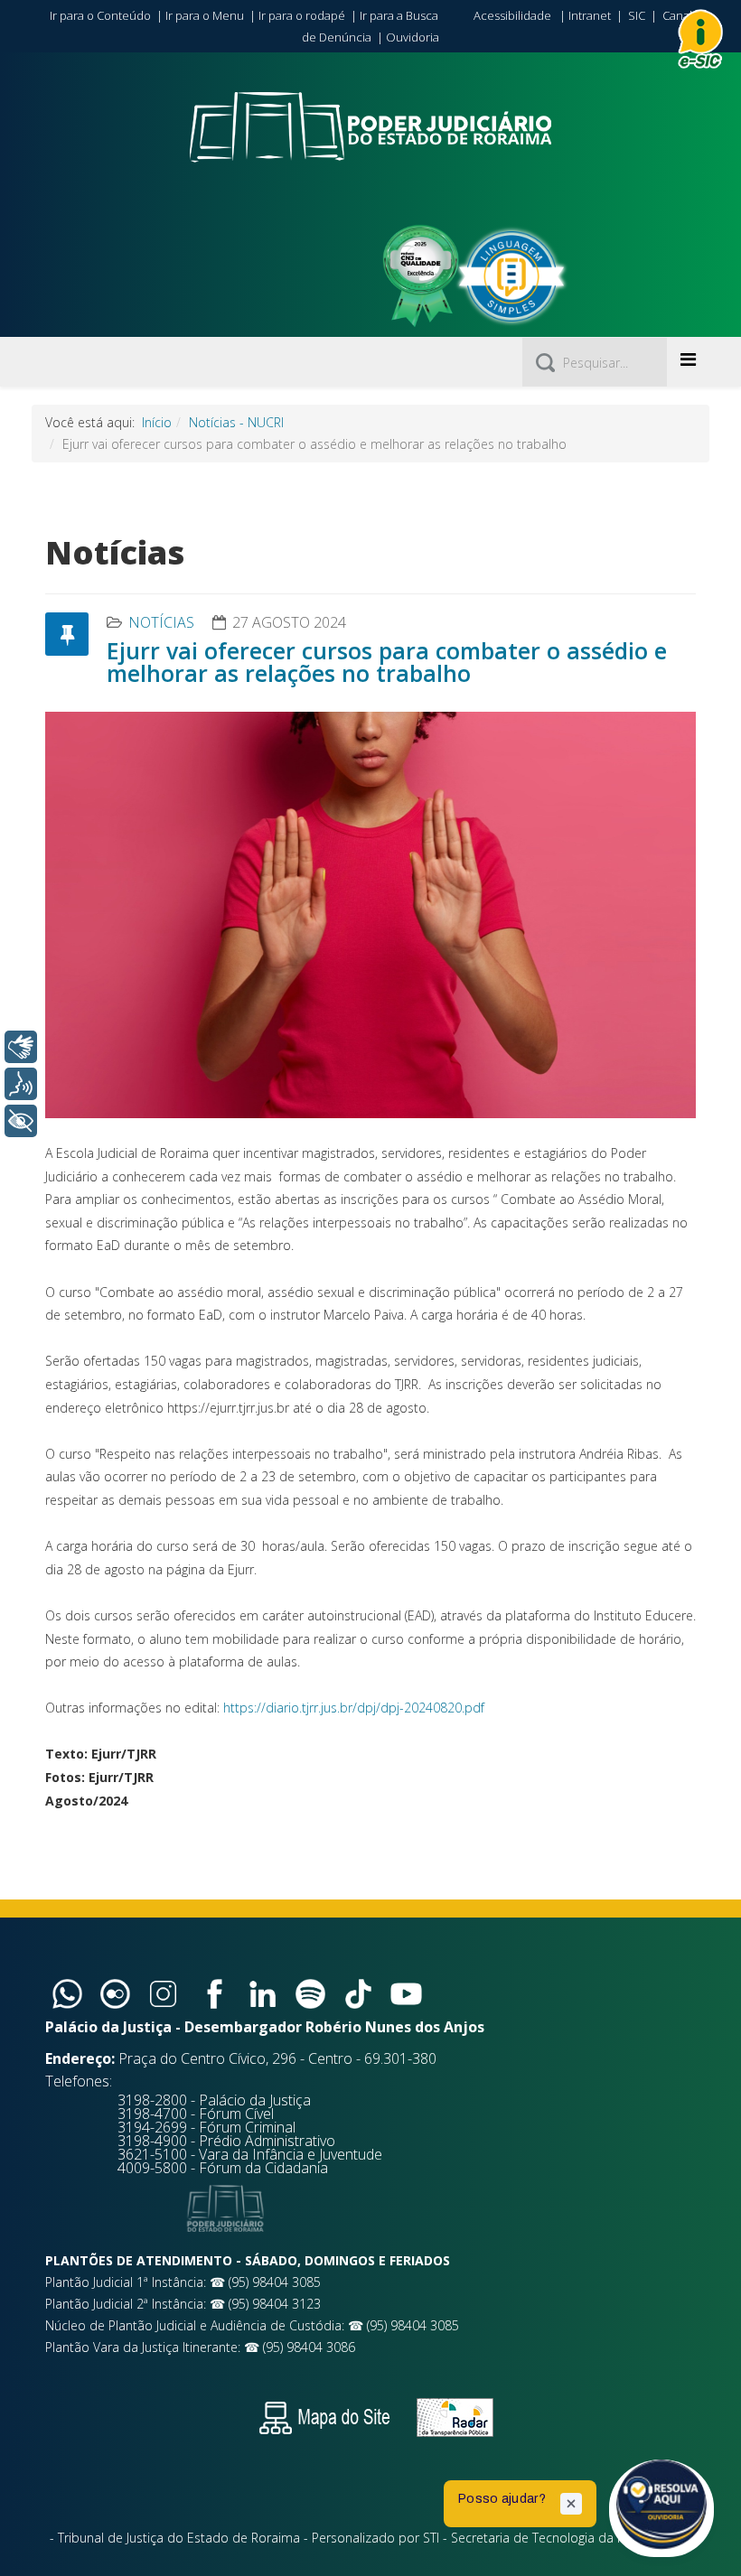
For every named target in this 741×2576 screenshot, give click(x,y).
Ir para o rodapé (302, 15)
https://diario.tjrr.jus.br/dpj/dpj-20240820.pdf (354, 1708)
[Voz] (21, 1084)
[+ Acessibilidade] (21, 1121)
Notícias (161, 622)
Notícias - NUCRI (236, 422)
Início (157, 422)
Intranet (590, 15)
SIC (637, 15)
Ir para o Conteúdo (100, 15)
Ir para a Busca (399, 15)
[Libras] (21, 1047)
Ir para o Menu (205, 15)
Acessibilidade (512, 15)
